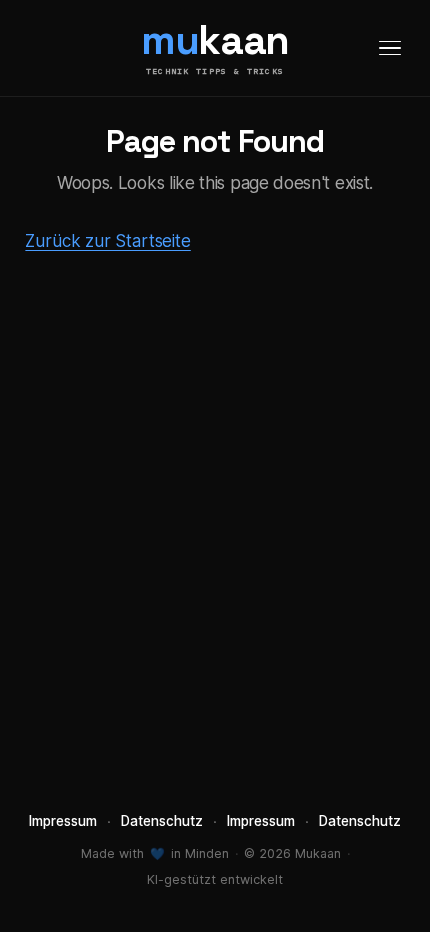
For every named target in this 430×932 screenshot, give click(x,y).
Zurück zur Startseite (107, 241)
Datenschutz (162, 821)
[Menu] (390, 48)
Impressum (63, 821)
